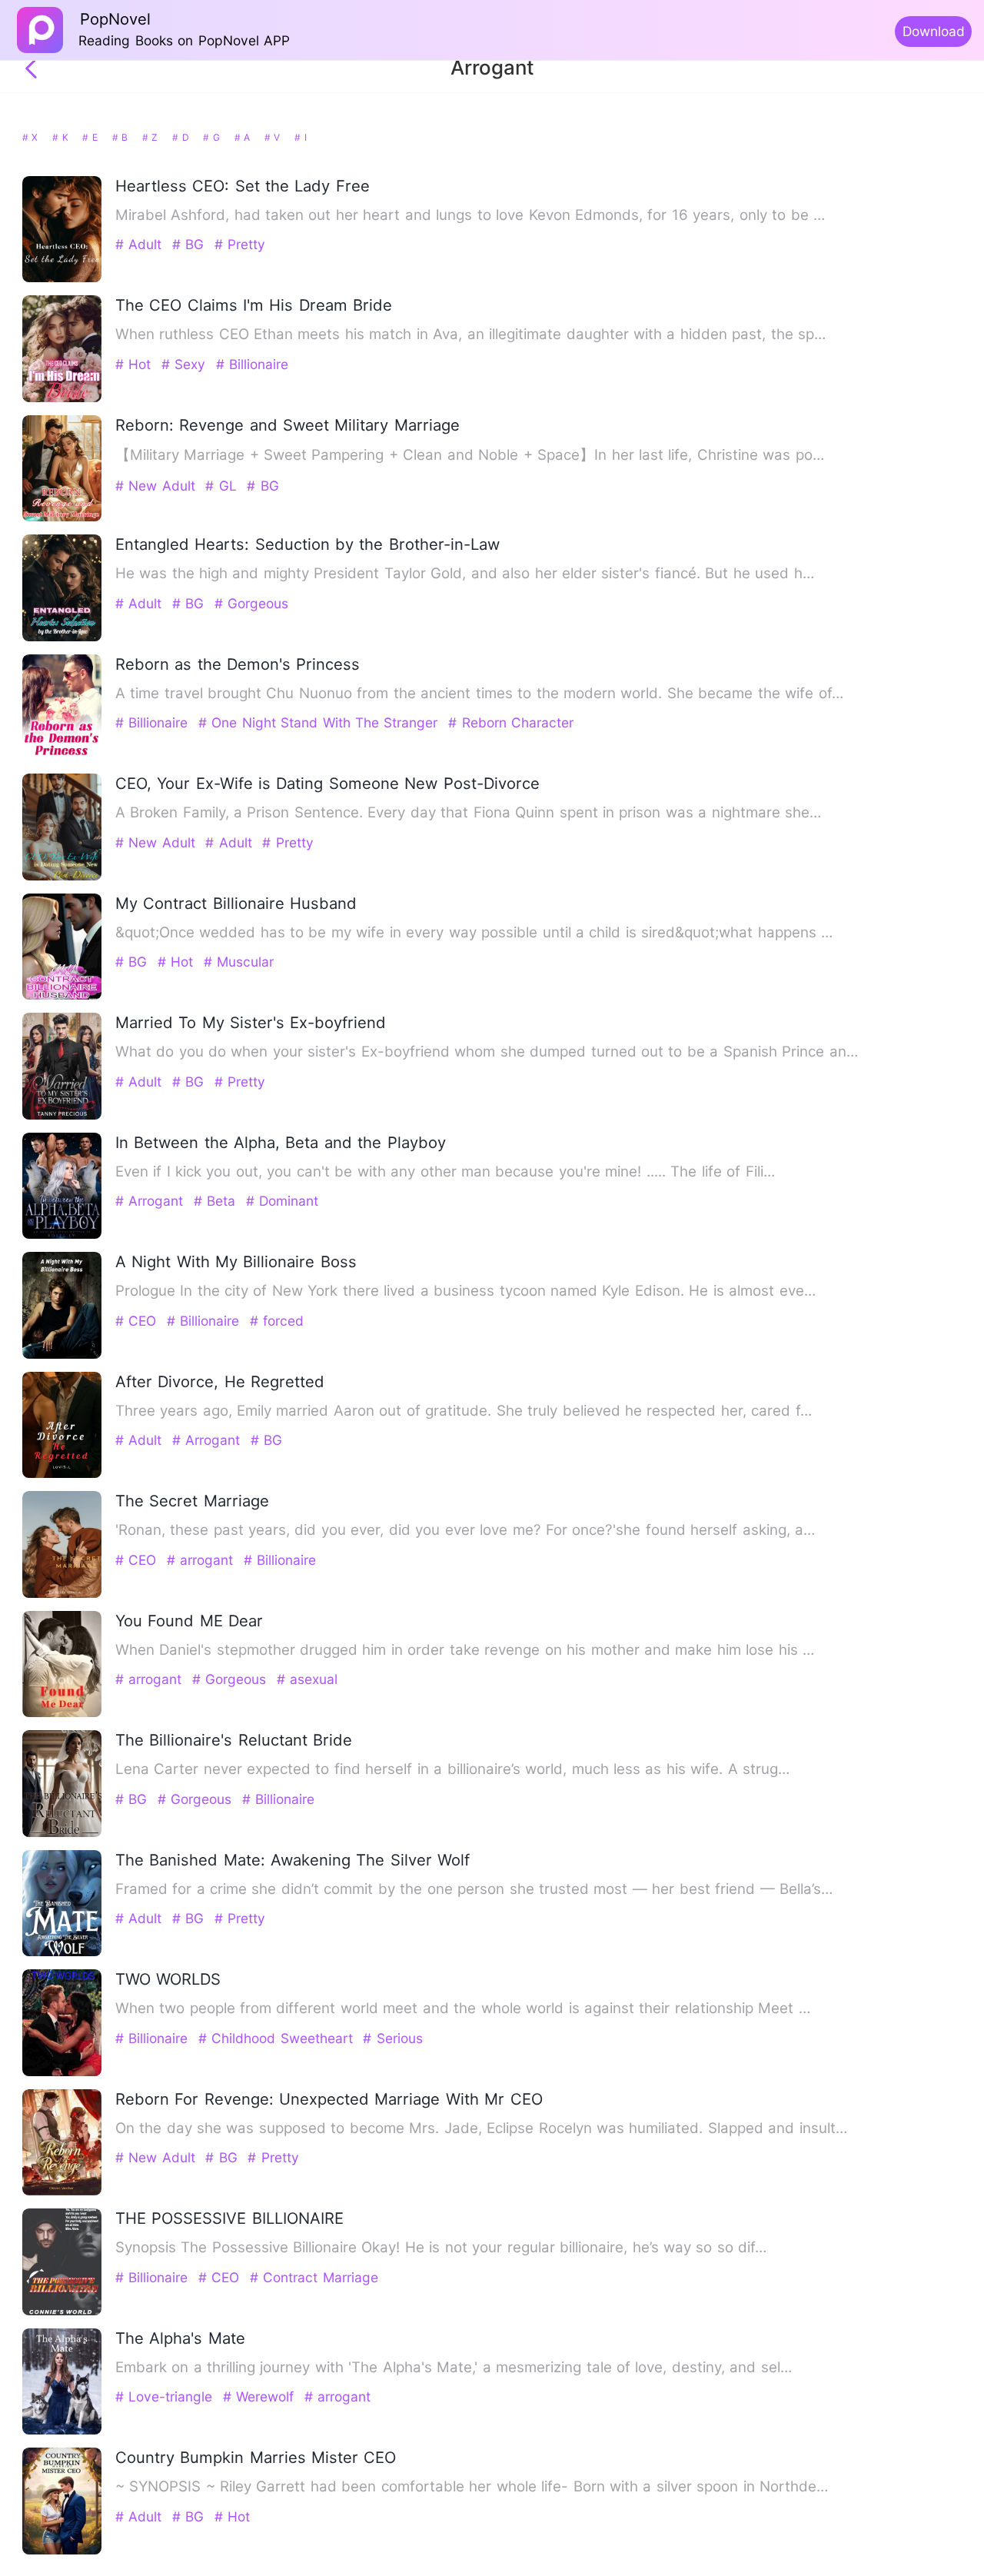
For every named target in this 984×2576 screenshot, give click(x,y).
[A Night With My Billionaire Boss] (62, 1355)
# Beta (217, 1201)
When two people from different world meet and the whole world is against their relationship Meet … (463, 2008)
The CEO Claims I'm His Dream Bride (254, 305)
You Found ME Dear (189, 1621)
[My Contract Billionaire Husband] (62, 996)
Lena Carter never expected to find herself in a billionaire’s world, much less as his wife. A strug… (452, 1769)
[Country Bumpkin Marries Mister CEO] (62, 2551)
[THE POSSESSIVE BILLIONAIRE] (62, 2312)
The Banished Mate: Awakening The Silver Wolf (293, 1860)
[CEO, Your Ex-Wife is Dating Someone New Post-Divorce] (62, 877)
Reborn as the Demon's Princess (238, 664)
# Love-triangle (166, 2396)
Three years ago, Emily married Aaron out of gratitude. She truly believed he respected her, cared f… (464, 1411)
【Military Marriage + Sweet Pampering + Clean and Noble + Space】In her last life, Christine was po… (470, 455)
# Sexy (186, 364)
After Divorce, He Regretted (220, 1381)
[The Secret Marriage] (62, 1594)
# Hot (136, 364)
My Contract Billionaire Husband (236, 903)
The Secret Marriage (192, 1501)
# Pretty (240, 244)
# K (62, 137)
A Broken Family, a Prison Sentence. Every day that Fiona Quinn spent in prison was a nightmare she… (468, 812)
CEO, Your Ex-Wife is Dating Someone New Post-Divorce (327, 783)
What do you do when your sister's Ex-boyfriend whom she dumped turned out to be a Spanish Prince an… (487, 1052)
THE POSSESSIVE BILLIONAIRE (229, 2218)
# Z (152, 137)
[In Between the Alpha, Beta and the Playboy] (62, 1235)
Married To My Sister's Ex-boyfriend (251, 1022)
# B (122, 137)
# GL (223, 486)
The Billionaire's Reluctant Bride (234, 1740)
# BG (191, 244)
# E (91, 137)
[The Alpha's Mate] (62, 2431)
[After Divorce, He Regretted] (62, 1474)
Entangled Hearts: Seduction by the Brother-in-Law (307, 544)
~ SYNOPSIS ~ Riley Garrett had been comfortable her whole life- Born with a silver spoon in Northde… (472, 2486)
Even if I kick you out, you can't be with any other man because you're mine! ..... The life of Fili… (445, 1172)
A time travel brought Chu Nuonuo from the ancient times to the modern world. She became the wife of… (479, 693)
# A (244, 137)
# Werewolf (261, 2396)
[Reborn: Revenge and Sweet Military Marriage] (62, 518)
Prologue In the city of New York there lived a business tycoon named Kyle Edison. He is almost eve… (465, 1291)
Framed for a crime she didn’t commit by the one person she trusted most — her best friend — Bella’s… (474, 1889)
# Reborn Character (511, 722)
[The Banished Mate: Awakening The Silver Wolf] (62, 1953)
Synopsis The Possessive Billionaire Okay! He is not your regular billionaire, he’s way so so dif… (441, 2247)
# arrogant (203, 1560)
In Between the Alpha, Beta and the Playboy (281, 1142)
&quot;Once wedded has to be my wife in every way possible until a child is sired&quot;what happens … (474, 932)
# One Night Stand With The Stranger (321, 722)
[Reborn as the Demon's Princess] (62, 757)
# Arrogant (152, 1201)
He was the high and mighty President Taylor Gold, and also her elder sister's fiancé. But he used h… (465, 573)
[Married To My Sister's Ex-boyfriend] (62, 1116)
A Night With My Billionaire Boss (236, 1261)
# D (182, 137)
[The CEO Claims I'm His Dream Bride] (62, 399)
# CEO (138, 1321)
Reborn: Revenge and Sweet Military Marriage (288, 425)
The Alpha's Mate (180, 2338)
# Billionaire (252, 364)
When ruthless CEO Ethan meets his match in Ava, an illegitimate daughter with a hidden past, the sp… (470, 334)
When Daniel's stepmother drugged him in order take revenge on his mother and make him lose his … (465, 1650)
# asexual (307, 1679)
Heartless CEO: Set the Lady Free (243, 186)
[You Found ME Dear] (62, 1714)
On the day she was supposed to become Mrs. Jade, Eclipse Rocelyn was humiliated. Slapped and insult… (481, 2128)
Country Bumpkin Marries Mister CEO (256, 2457)
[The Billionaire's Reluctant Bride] (62, 1834)
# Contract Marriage (314, 2277)
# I (300, 137)
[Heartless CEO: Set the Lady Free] (62, 279)
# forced (277, 1321)
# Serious (392, 2038)
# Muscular (239, 962)
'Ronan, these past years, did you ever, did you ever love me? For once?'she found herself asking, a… (465, 1530)
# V (274, 137)
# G (213, 137)
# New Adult (158, 486)
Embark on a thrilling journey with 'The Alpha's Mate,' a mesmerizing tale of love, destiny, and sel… (454, 2367)
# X (32, 137)
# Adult (141, 244)
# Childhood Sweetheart (278, 2038)
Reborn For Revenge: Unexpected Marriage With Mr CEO (329, 2099)
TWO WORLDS (168, 1979)
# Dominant (282, 1201)
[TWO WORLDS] (62, 2073)
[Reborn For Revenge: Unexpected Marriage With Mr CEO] (62, 2192)
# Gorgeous (251, 603)
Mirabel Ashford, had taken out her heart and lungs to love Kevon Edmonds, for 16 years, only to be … (470, 215)
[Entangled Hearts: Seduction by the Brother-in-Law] (62, 638)
